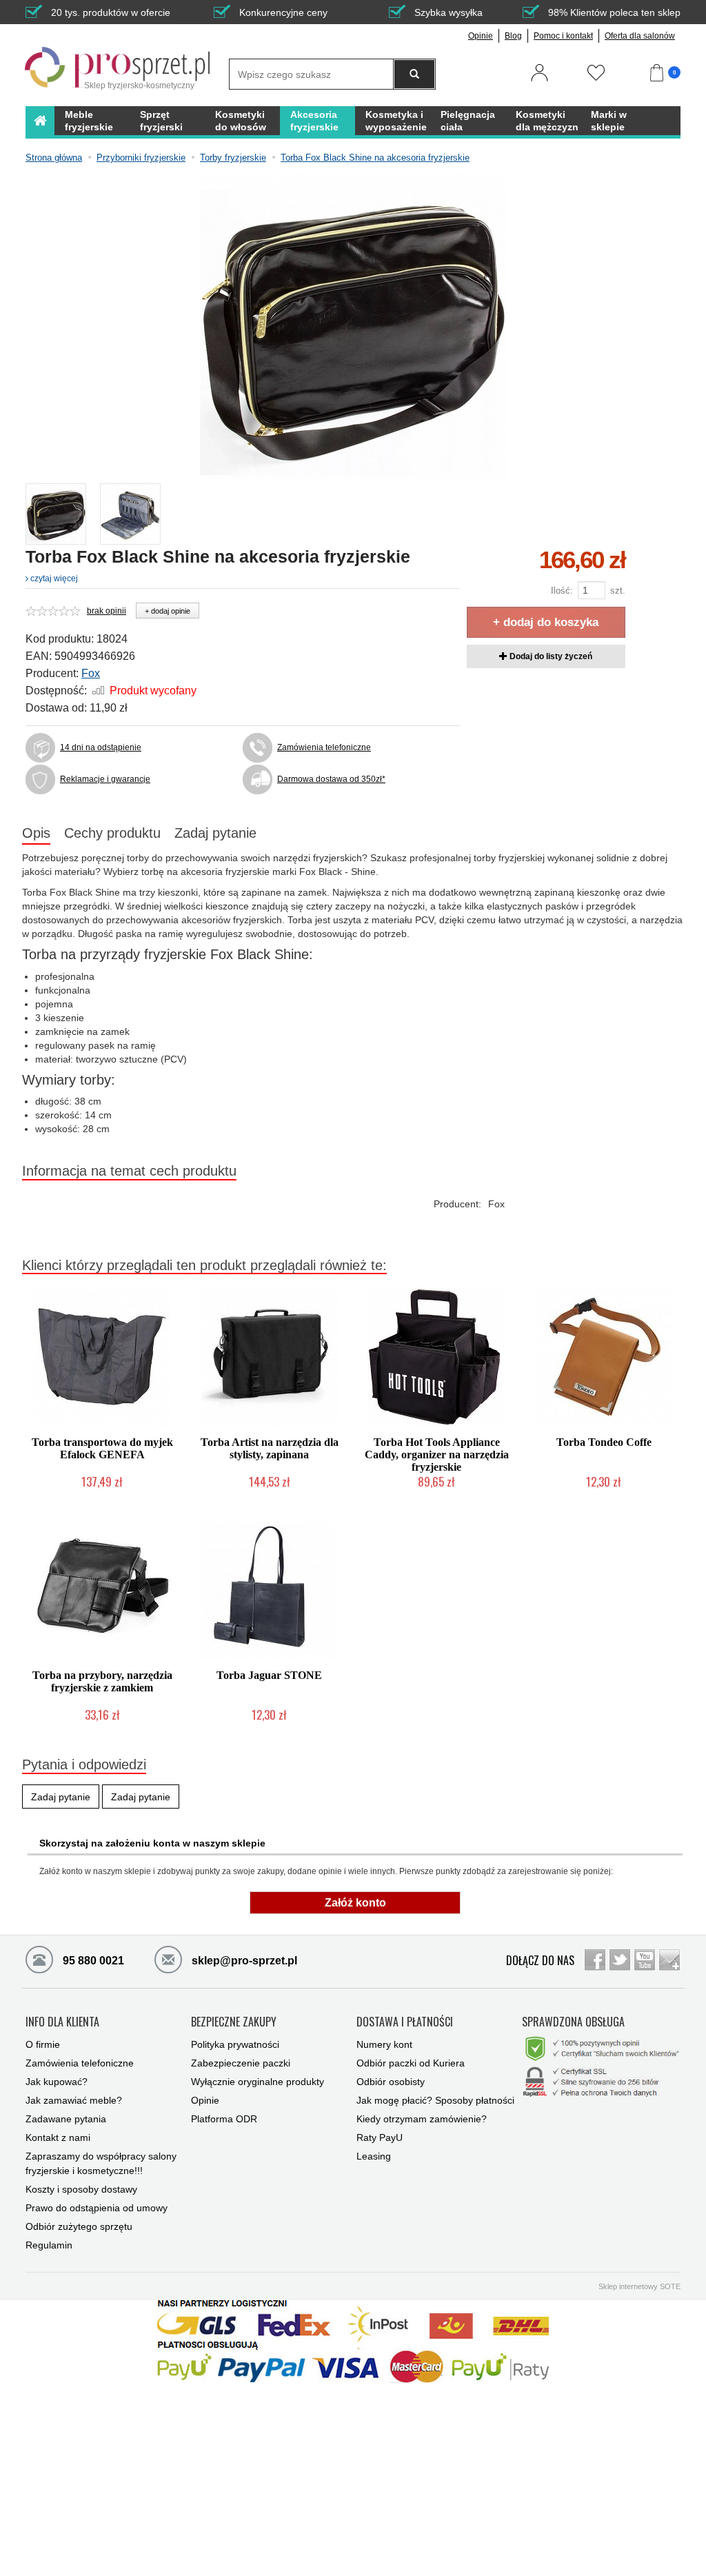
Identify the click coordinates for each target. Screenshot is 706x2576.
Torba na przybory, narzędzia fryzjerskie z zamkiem (102, 1681)
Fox (91, 673)
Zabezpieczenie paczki (241, 2063)
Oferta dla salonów (640, 36)
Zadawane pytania (66, 2119)
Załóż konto (355, 1903)
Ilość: (562, 591)
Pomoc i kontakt (563, 36)
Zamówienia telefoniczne (324, 747)
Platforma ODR (224, 2119)
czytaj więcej (53, 578)
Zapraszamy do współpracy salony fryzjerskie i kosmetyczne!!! (101, 2163)
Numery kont (384, 2044)
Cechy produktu (112, 833)
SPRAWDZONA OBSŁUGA (573, 2022)
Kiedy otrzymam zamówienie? (422, 2119)
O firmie (43, 2044)
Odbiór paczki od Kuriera (411, 2063)
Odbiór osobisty (391, 2082)
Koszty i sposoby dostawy (81, 2189)
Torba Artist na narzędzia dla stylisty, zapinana (270, 1448)
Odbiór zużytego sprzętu (79, 2226)
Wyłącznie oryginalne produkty (258, 2082)
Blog (513, 36)
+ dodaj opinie (168, 611)
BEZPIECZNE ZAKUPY (234, 2022)
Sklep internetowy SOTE (639, 2286)
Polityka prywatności (235, 2044)
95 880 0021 (92, 1961)
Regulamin (49, 2245)
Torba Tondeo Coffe (604, 1442)
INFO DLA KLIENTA (62, 2022)
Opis (36, 833)
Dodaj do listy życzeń (550, 656)
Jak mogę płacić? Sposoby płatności (435, 2100)
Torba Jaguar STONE (269, 1675)
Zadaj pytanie (215, 833)
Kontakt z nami (58, 2137)
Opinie (481, 36)
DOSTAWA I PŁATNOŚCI (405, 2022)
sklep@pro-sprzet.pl (233, 1961)
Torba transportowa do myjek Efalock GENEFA (102, 1448)
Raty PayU (380, 2137)
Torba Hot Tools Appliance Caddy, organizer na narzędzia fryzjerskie (437, 1455)
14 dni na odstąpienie (101, 747)
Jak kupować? (57, 2082)
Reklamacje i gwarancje (105, 779)
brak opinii (107, 611)
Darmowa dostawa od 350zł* (331, 779)
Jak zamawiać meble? (74, 2100)
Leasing (374, 2156)
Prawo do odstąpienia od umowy (97, 2208)
